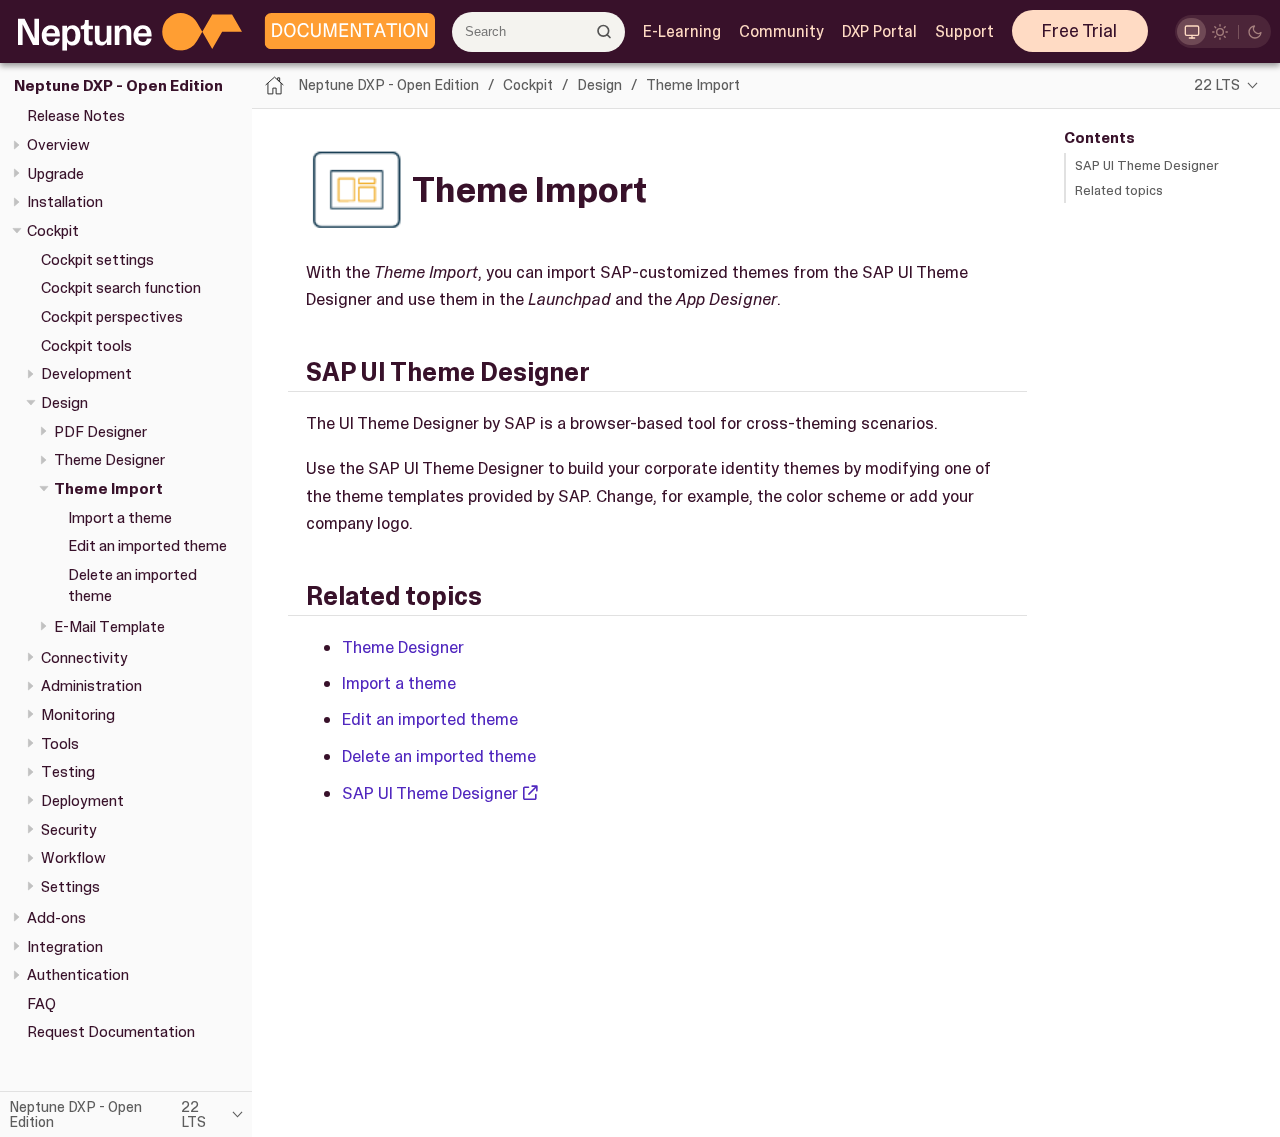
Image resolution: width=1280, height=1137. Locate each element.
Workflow (73, 858)
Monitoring (78, 715)
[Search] (604, 31)
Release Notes (76, 116)
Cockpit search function (121, 288)
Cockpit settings (97, 260)
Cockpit (53, 231)
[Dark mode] (1255, 31)
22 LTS (1217, 85)
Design (64, 403)
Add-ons (56, 918)
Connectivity (84, 658)
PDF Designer (100, 432)
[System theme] (1191, 31)
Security (69, 830)
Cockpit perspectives (112, 317)
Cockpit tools (86, 346)
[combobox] (538, 32)
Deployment (82, 801)
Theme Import (108, 489)
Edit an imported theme (147, 546)
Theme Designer (109, 460)
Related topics (1119, 190)
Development (86, 374)
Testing (68, 772)
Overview (58, 145)
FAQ (41, 1004)
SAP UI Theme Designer (1147, 165)
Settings (70, 887)
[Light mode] (1220, 31)
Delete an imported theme (439, 756)
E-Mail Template (109, 627)
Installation (65, 202)
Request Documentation (111, 1032)
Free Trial (1079, 31)
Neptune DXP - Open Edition (118, 86)
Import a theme (120, 518)
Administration (91, 686)
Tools (60, 744)
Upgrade (55, 174)
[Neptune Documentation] (345, 32)
